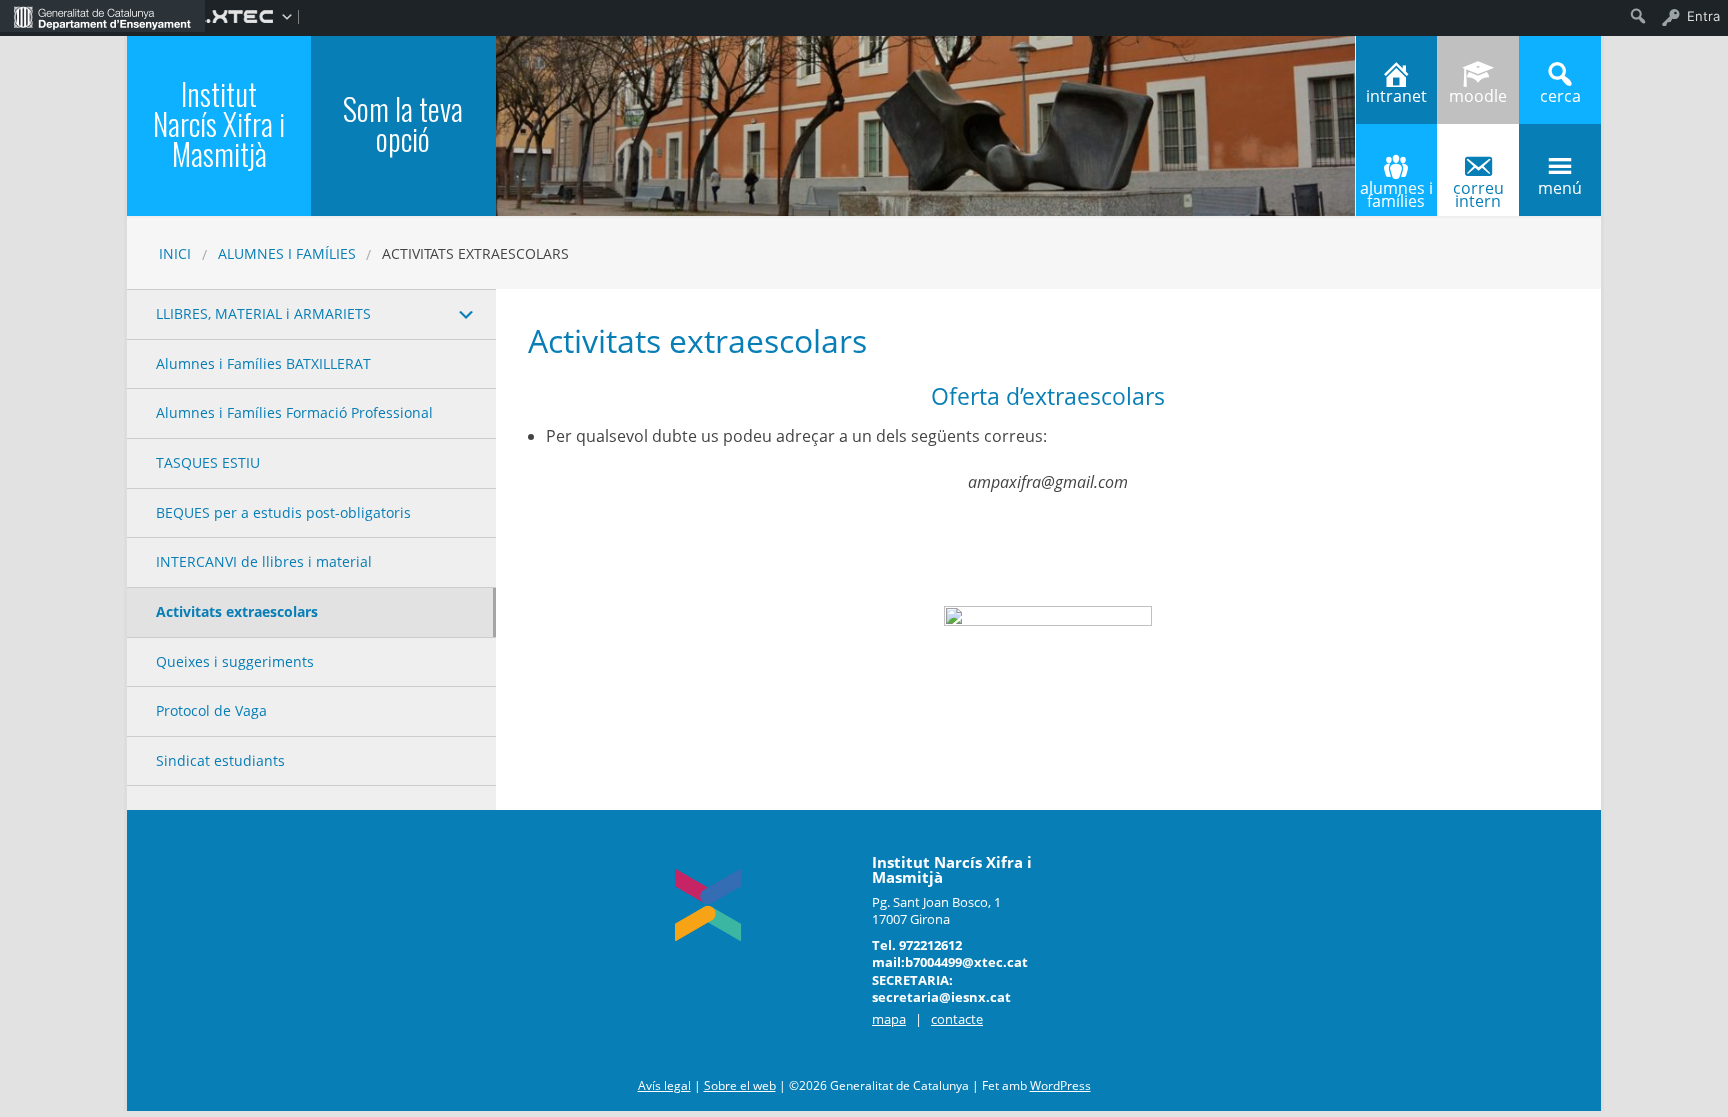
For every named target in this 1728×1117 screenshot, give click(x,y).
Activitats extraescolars (237, 611)
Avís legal (664, 1085)
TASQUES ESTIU (208, 462)
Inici (175, 253)
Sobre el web (740, 1085)
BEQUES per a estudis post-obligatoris (283, 512)
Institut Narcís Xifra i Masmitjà (219, 123)
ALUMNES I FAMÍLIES (287, 253)
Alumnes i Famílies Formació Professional (294, 412)
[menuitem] (102, 16)
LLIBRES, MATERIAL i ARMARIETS (263, 313)
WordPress (1060, 1085)
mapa (889, 1019)
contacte (957, 1019)
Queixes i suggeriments (235, 661)
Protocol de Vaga (211, 710)
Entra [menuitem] (1703, 16)
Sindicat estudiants (220, 760)
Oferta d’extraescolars (1048, 396)
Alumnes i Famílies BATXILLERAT (263, 363)
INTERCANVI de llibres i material (264, 561)
